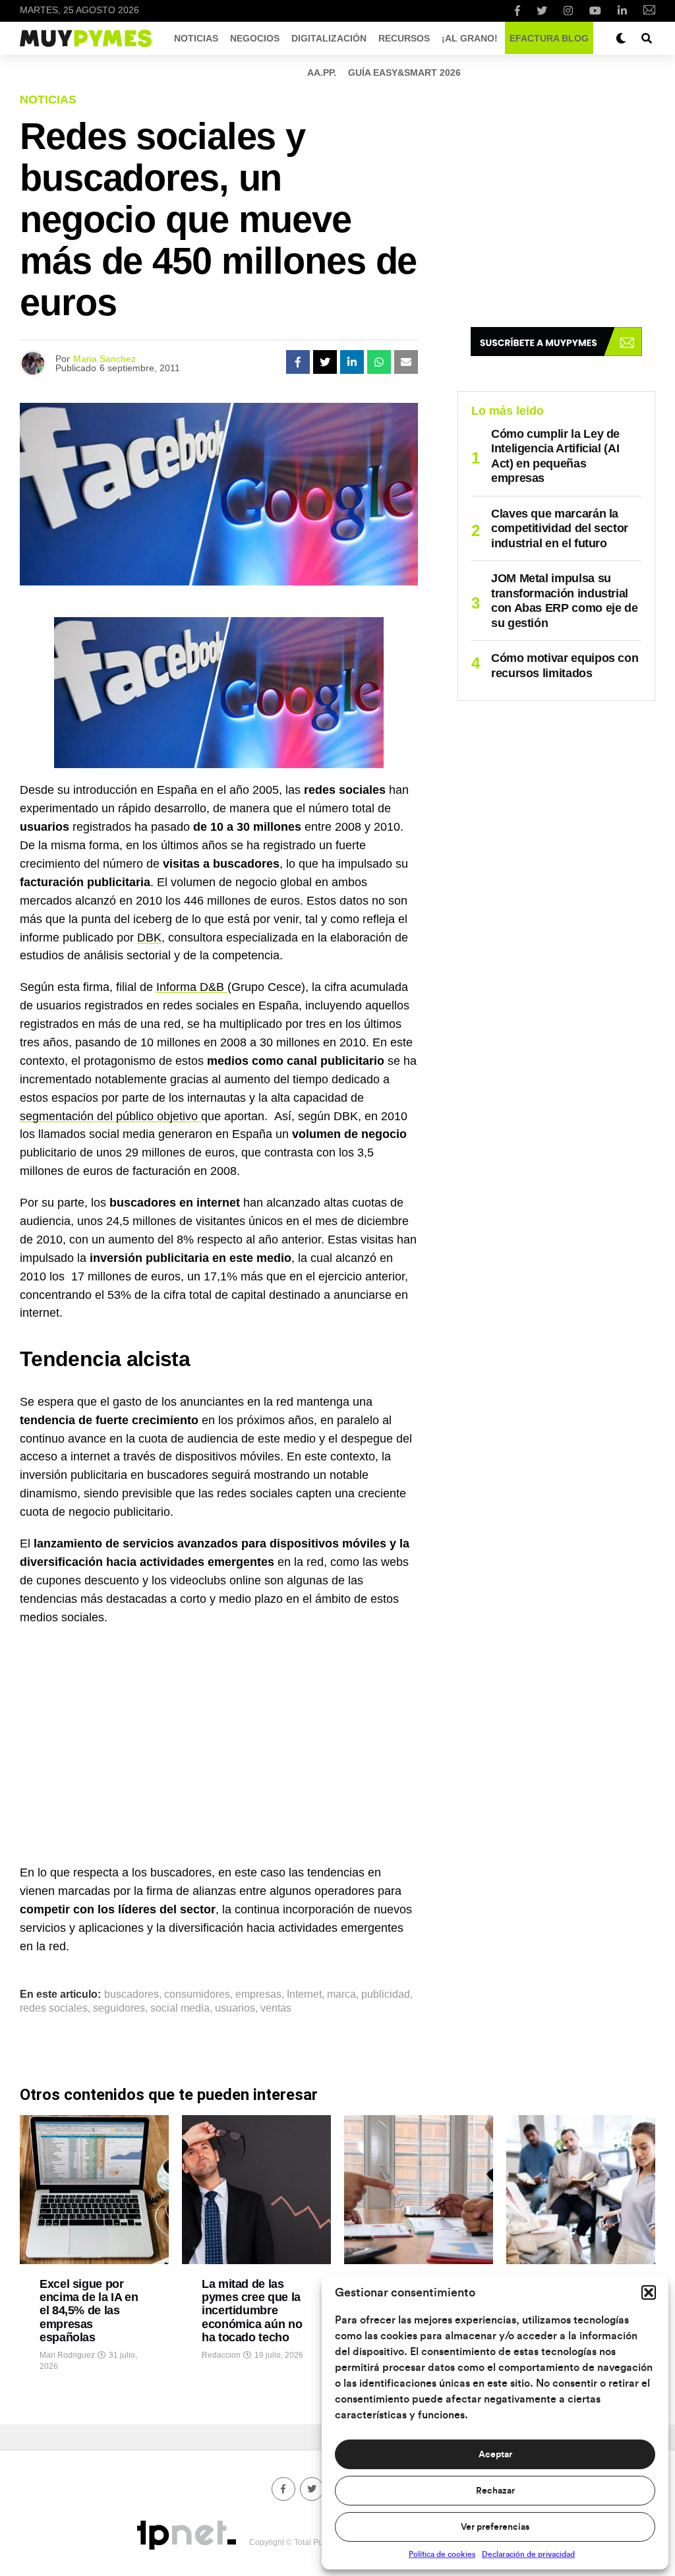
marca (341, 1994)
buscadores (132, 1994)
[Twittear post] (325, 362)
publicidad (386, 1994)
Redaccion (221, 2355)
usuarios (235, 2008)
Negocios (255, 38)
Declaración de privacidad (528, 2554)
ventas (276, 2008)
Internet (304, 1994)
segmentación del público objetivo (110, 1116)
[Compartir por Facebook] (298, 362)
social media (180, 2008)
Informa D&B (192, 987)
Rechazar (495, 2491)
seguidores (119, 2008)
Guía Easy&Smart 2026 (404, 73)
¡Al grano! (470, 38)
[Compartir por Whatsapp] (379, 362)
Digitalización (329, 38)
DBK (149, 938)
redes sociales (54, 2008)
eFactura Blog (549, 38)
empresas (258, 1994)
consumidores (197, 1994)
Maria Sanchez (104, 359)
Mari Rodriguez (67, 2355)
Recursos (404, 38)
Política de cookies (442, 2554)
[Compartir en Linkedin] (352, 362)
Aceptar (495, 2455)
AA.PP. (322, 73)
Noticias (196, 38)
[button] (649, 2292)
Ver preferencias (495, 2527)
